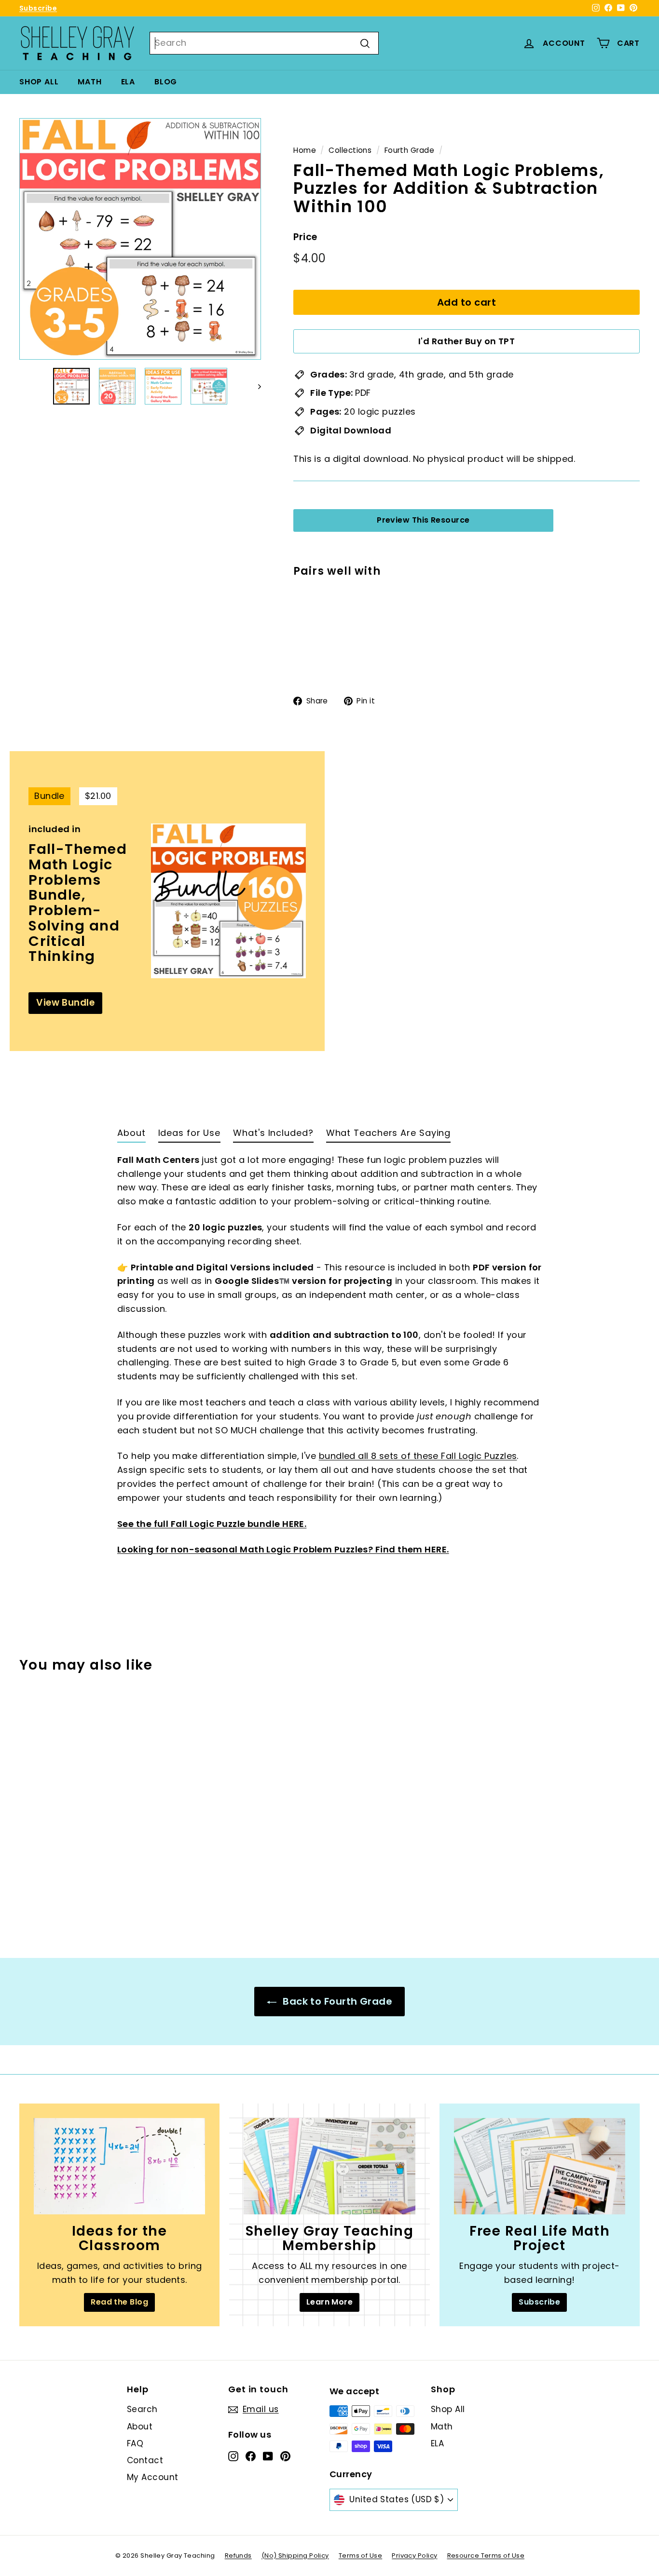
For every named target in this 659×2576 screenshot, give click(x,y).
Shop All (39, 82)
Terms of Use (360, 2556)
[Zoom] (140, 239)
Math (89, 82)
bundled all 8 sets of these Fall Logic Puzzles (418, 1456)
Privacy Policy (414, 2556)
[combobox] (264, 43)
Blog (166, 82)
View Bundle (65, 1003)
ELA (128, 82)
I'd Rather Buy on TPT (467, 341)
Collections (350, 150)
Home (305, 150)
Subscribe (38, 8)
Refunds (238, 2556)
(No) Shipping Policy (295, 2556)
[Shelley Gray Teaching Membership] (329, 2166)
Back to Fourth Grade (336, 2001)
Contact (145, 2460)
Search (142, 2409)
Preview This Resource (423, 520)
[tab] (131, 1135)
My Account (153, 2477)
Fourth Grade (409, 150)
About (140, 2427)
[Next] (255, 386)
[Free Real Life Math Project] (540, 2166)
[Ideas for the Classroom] (119, 2166)
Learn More (330, 2302)
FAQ (135, 2443)
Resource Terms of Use (486, 2556)
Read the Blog (119, 2302)
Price (305, 237)
